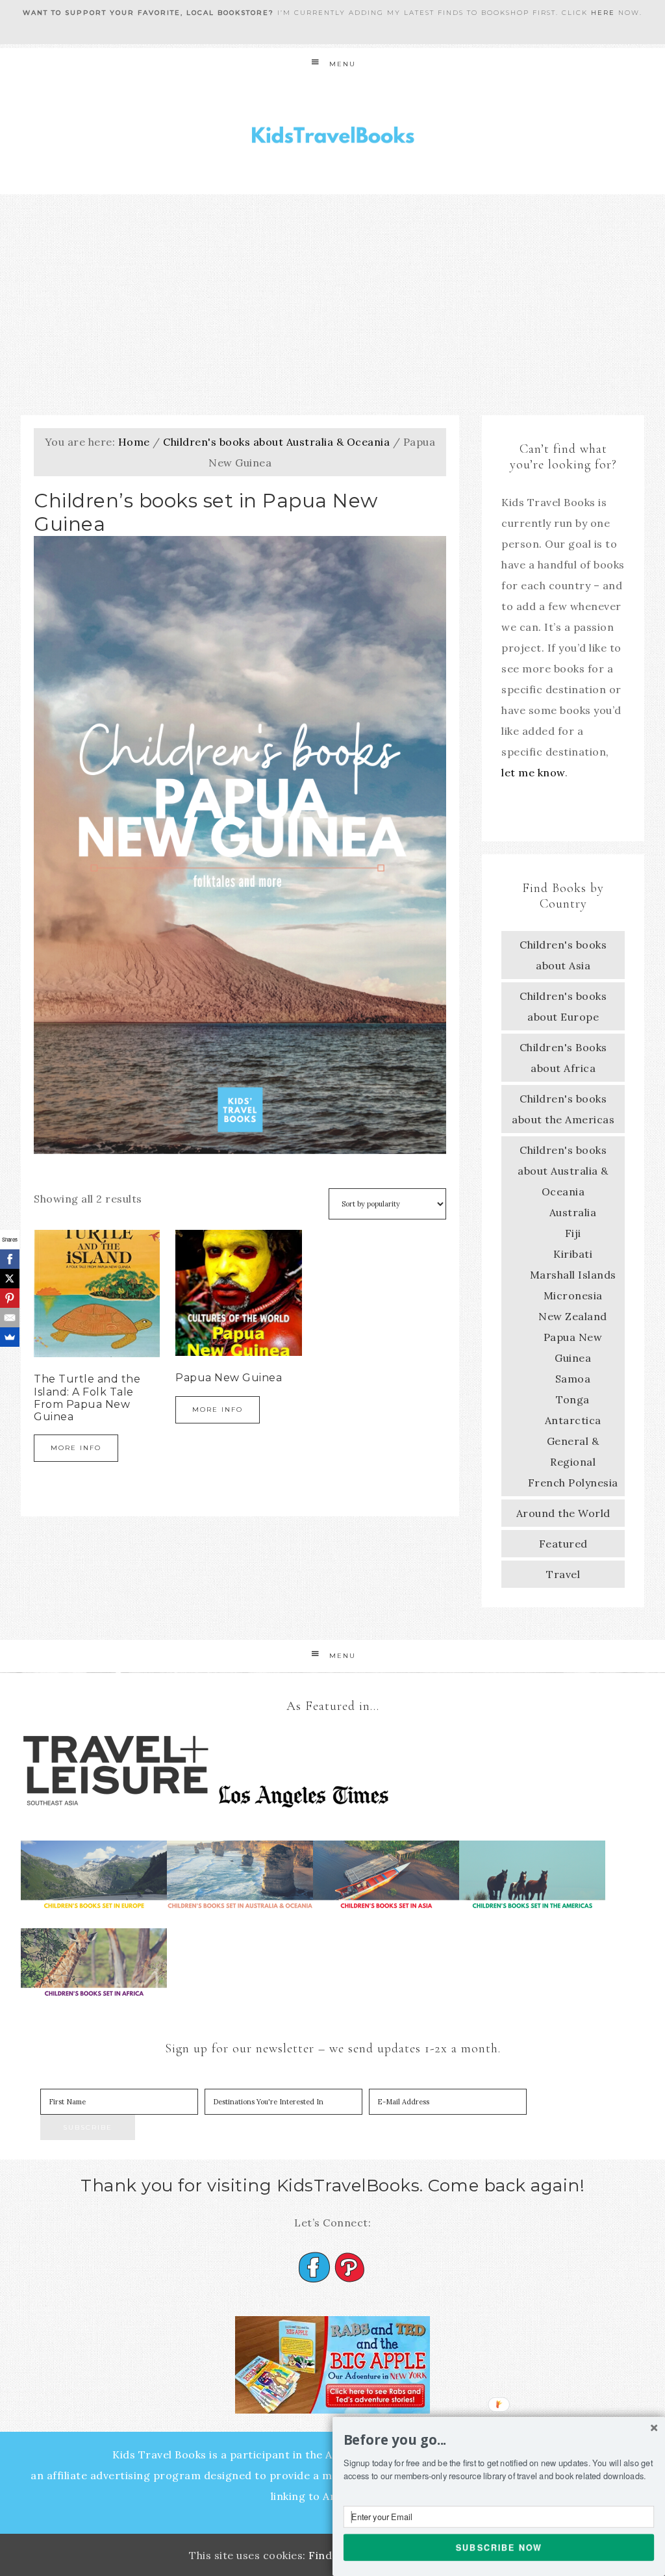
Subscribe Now (499, 2547)
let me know (533, 772)
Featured (563, 1544)
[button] (499, 2440)
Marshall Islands (573, 1275)
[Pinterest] (10, 1298)
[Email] (10, 1318)
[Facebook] (10, 1259)
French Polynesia (573, 1483)
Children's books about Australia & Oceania (276, 442)
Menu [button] (343, 64)
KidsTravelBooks (332, 137)
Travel (563, 1574)
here (603, 13)
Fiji (573, 1233)
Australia (573, 1212)
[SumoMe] (10, 1337)
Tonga (573, 1399)
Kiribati (573, 1254)
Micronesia (573, 1295)
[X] (10, 1279)
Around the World (563, 1513)
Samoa (573, 1379)
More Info (76, 1448)
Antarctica (573, 1420)
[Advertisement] (332, 305)
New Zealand (573, 1316)
